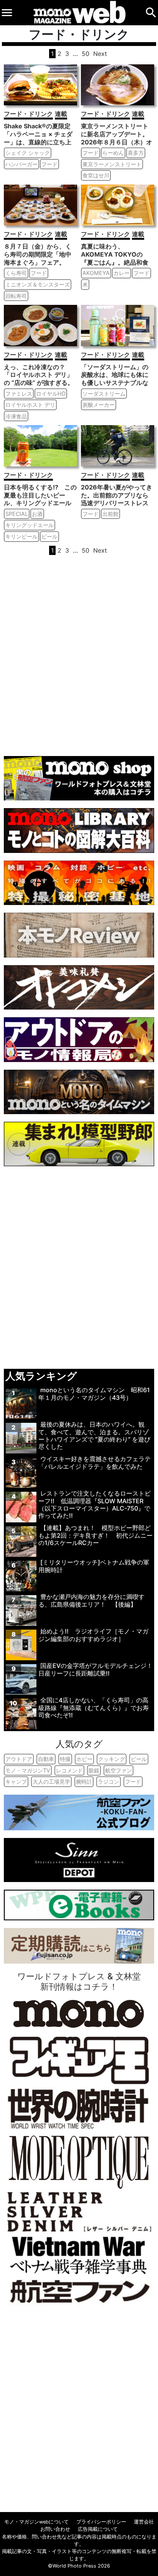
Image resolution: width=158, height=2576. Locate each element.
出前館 (110, 514)
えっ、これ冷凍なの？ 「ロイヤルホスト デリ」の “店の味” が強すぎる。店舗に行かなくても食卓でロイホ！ (39, 383)
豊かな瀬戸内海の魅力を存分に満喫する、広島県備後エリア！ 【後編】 (91, 1600)
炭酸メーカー (99, 405)
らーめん (113, 153)
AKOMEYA (96, 273)
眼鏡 (94, 1770)
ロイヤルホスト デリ (30, 405)
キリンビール (21, 536)
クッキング (112, 1759)
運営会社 (144, 2522)
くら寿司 (16, 273)
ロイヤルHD (51, 394)
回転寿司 (16, 296)
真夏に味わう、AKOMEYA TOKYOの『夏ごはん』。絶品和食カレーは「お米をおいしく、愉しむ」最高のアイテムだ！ (115, 266)
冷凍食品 (16, 416)
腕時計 (84, 1781)
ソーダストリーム (104, 394)
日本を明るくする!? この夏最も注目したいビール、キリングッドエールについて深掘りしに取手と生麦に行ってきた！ (40, 503)
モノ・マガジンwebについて (36, 2522)
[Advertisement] (79, 655)
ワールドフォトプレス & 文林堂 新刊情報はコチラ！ (79, 1981)
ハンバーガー (21, 164)
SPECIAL (17, 514)
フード (49, 164)
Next (100, 54)
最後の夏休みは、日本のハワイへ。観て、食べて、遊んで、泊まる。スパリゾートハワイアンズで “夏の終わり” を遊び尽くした (94, 1435)
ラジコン (109, 1781)
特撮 (65, 1759)
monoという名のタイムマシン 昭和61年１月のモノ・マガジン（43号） (94, 1394)
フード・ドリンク (28, 114)
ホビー (84, 1759)
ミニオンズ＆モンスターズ (38, 284)
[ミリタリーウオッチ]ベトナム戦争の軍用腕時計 (94, 1566)
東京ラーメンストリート (112, 164)
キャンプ (16, 1781)
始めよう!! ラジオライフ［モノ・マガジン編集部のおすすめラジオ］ (93, 1635)
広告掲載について (98, 2529)
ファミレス (19, 394)
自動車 (46, 1759)
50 (86, 54)
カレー (122, 273)
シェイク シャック (28, 153)
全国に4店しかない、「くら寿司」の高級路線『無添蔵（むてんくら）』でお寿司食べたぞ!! (94, 1707)
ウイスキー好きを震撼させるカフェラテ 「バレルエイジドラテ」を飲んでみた (95, 1462)
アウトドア (19, 1759)
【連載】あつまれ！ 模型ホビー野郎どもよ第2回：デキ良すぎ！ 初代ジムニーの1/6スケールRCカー (95, 1535)
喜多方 (136, 153)
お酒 (37, 514)
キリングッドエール (30, 525)
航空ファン (118, 1770)
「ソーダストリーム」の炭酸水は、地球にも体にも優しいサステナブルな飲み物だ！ (115, 379)
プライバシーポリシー (101, 2522)
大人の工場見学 (51, 1781)
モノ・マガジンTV (28, 1770)
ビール (49, 536)
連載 (61, 114)
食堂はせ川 (96, 175)
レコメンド (69, 1770)
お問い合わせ (55, 2529)
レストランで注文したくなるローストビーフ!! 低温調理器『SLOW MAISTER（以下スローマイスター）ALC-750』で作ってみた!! (95, 1504)
